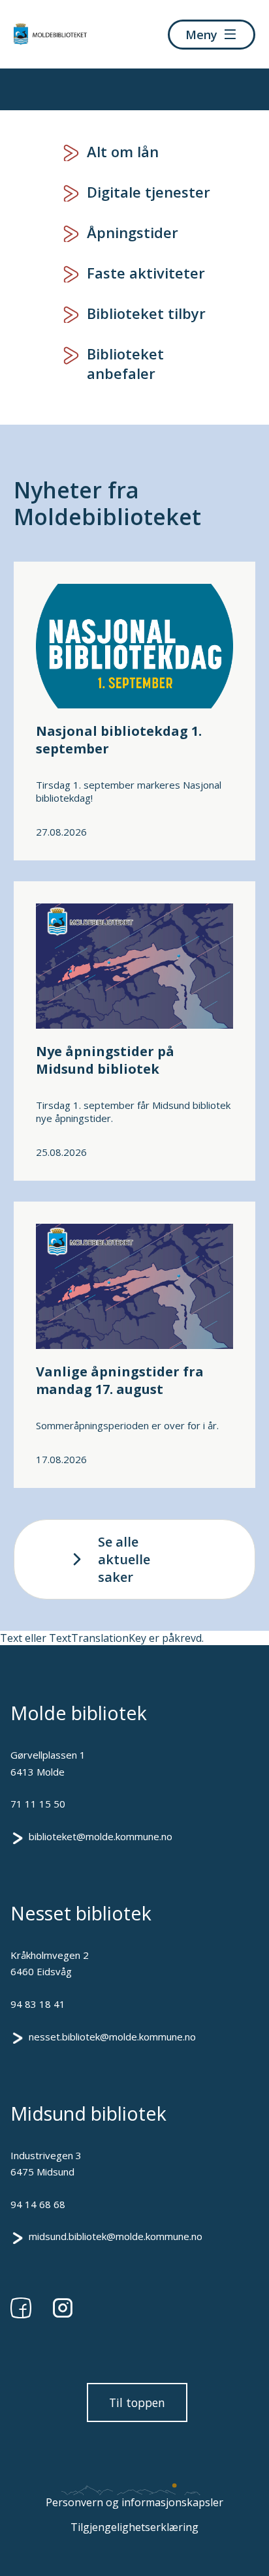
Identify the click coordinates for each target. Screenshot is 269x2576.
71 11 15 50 (38, 1804)
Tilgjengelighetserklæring (134, 2527)
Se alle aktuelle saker (124, 1559)
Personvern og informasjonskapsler (134, 2502)
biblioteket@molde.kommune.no (101, 1836)
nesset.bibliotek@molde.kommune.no (112, 2037)
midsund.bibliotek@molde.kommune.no (116, 2236)
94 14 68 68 (38, 2204)
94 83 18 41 (38, 2004)
